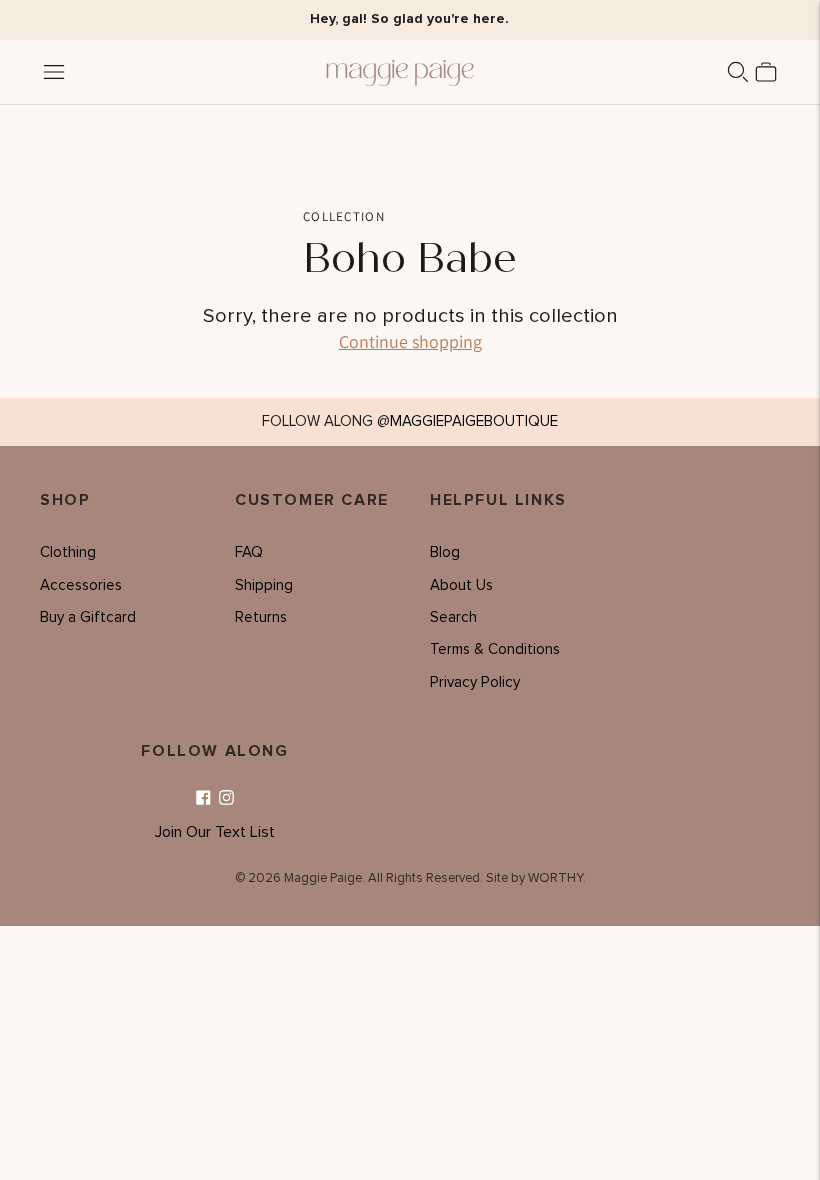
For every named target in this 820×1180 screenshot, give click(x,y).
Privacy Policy (475, 682)
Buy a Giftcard (88, 617)
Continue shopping (410, 341)
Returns (261, 617)
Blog (445, 552)
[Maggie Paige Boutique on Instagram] (226, 798)
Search (453, 617)
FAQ (249, 552)
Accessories (81, 585)
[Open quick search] (738, 72)
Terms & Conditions (495, 649)
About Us (461, 585)
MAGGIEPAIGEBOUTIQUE (474, 421)
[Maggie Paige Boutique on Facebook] (203, 798)
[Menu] (54, 72)
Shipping (264, 585)
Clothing (68, 552)
